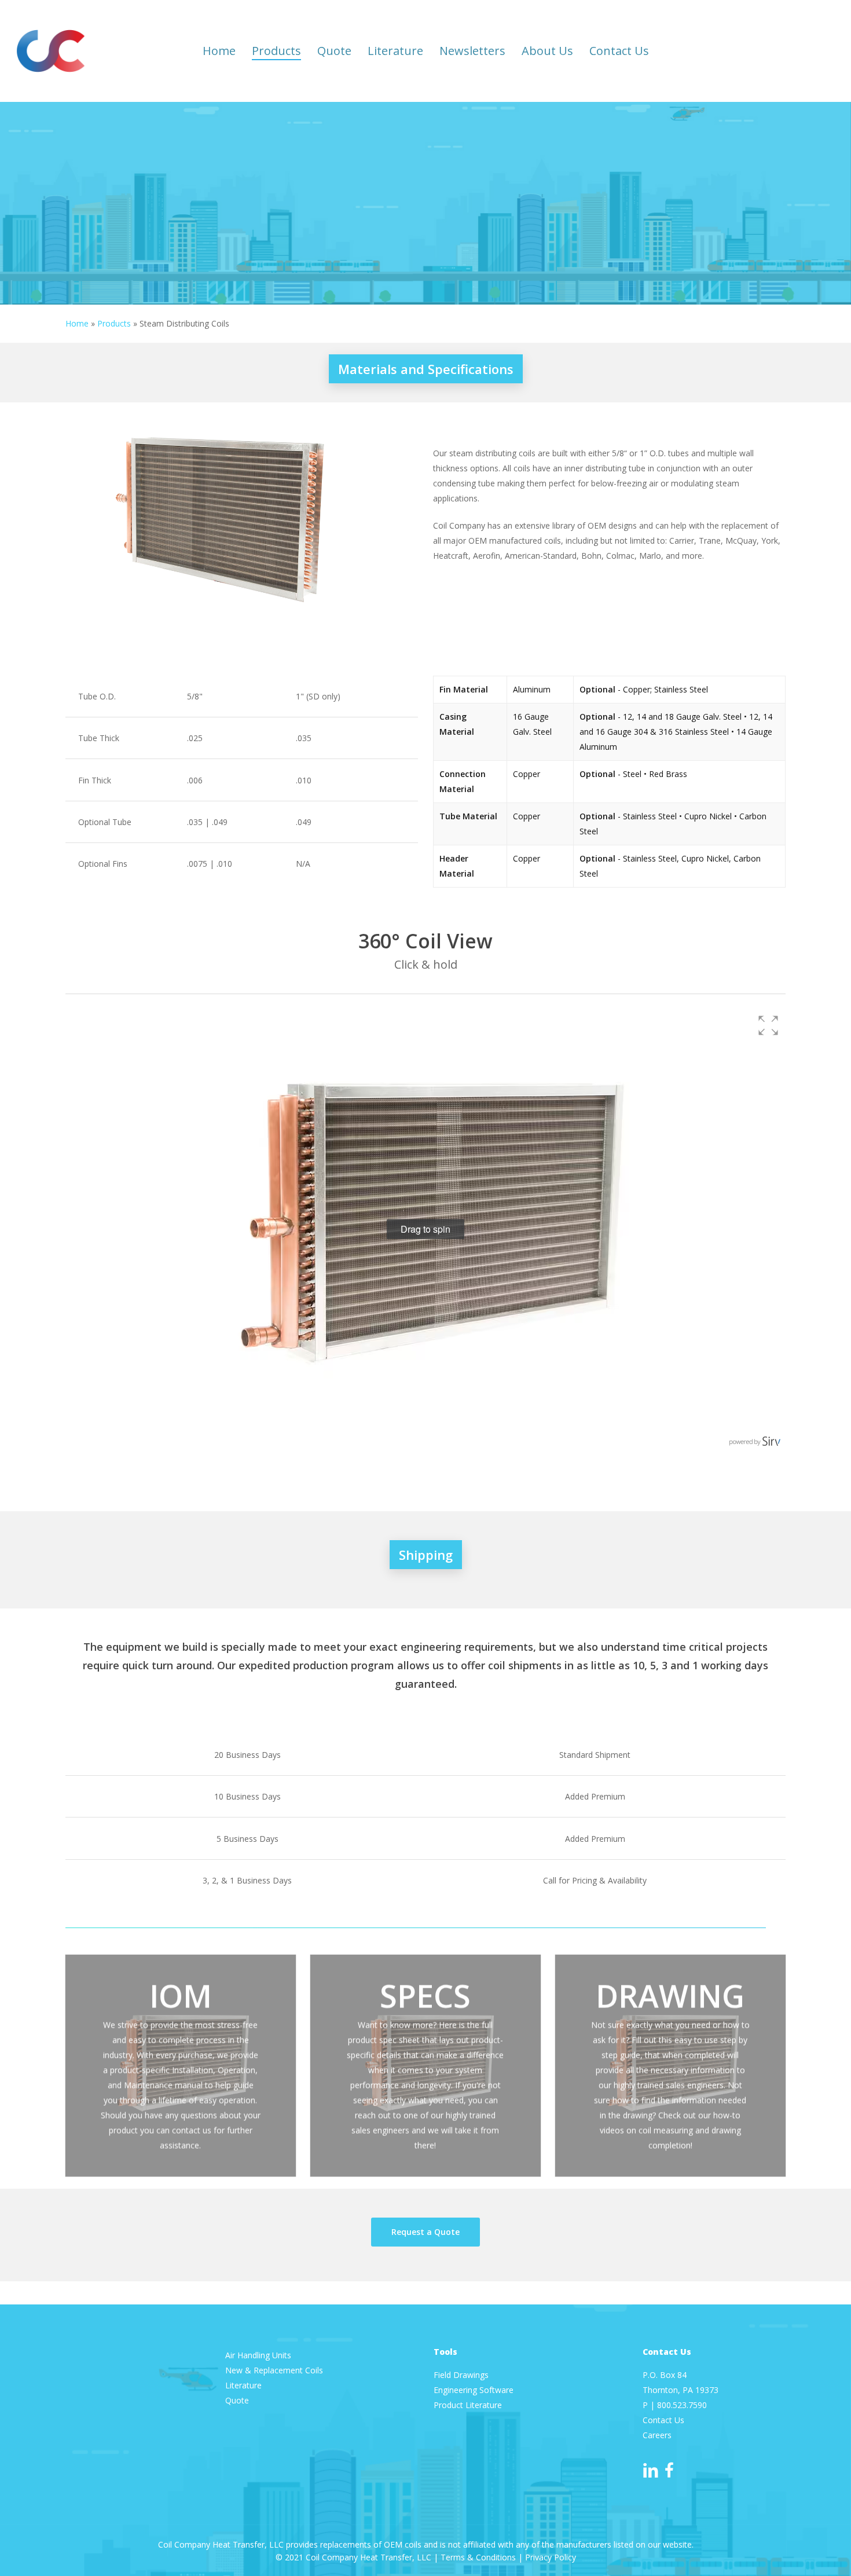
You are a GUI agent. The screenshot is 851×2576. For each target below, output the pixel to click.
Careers (657, 2435)
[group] (426, 1230)
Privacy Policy (551, 2557)
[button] (768, 1025)
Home (77, 323)
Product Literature (469, 2405)
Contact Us (663, 2420)
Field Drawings (461, 2375)
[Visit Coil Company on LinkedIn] (651, 2471)
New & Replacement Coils (274, 2370)
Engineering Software (474, 2390)
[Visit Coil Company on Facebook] (669, 2471)
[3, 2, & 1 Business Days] (426, 1880)
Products (114, 323)
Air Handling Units (259, 2355)
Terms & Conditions (478, 2557)
